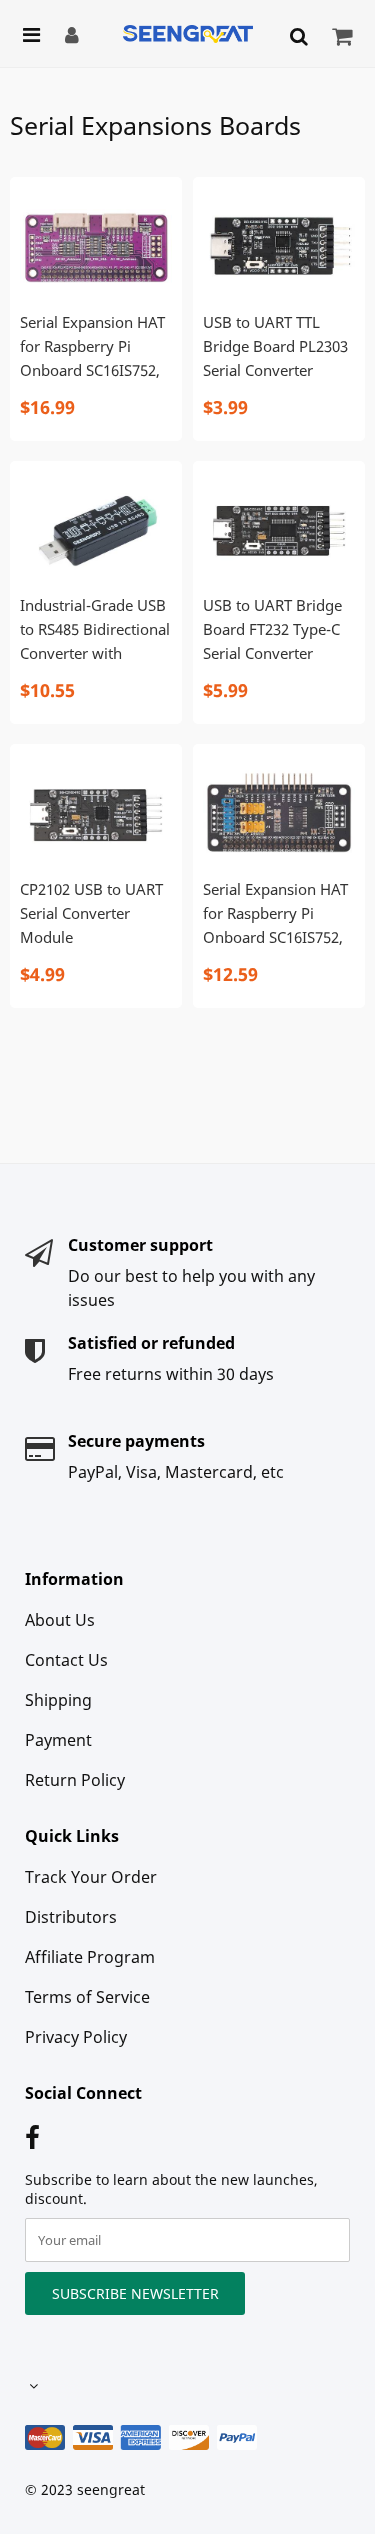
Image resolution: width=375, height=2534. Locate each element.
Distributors (71, 1917)
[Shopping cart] (344, 36)
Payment (58, 1740)
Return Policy (75, 1780)
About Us (60, 1620)
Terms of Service (87, 1997)
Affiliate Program (90, 1957)
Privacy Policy (76, 2037)
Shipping (58, 1700)
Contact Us (66, 1660)
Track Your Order (91, 1877)
